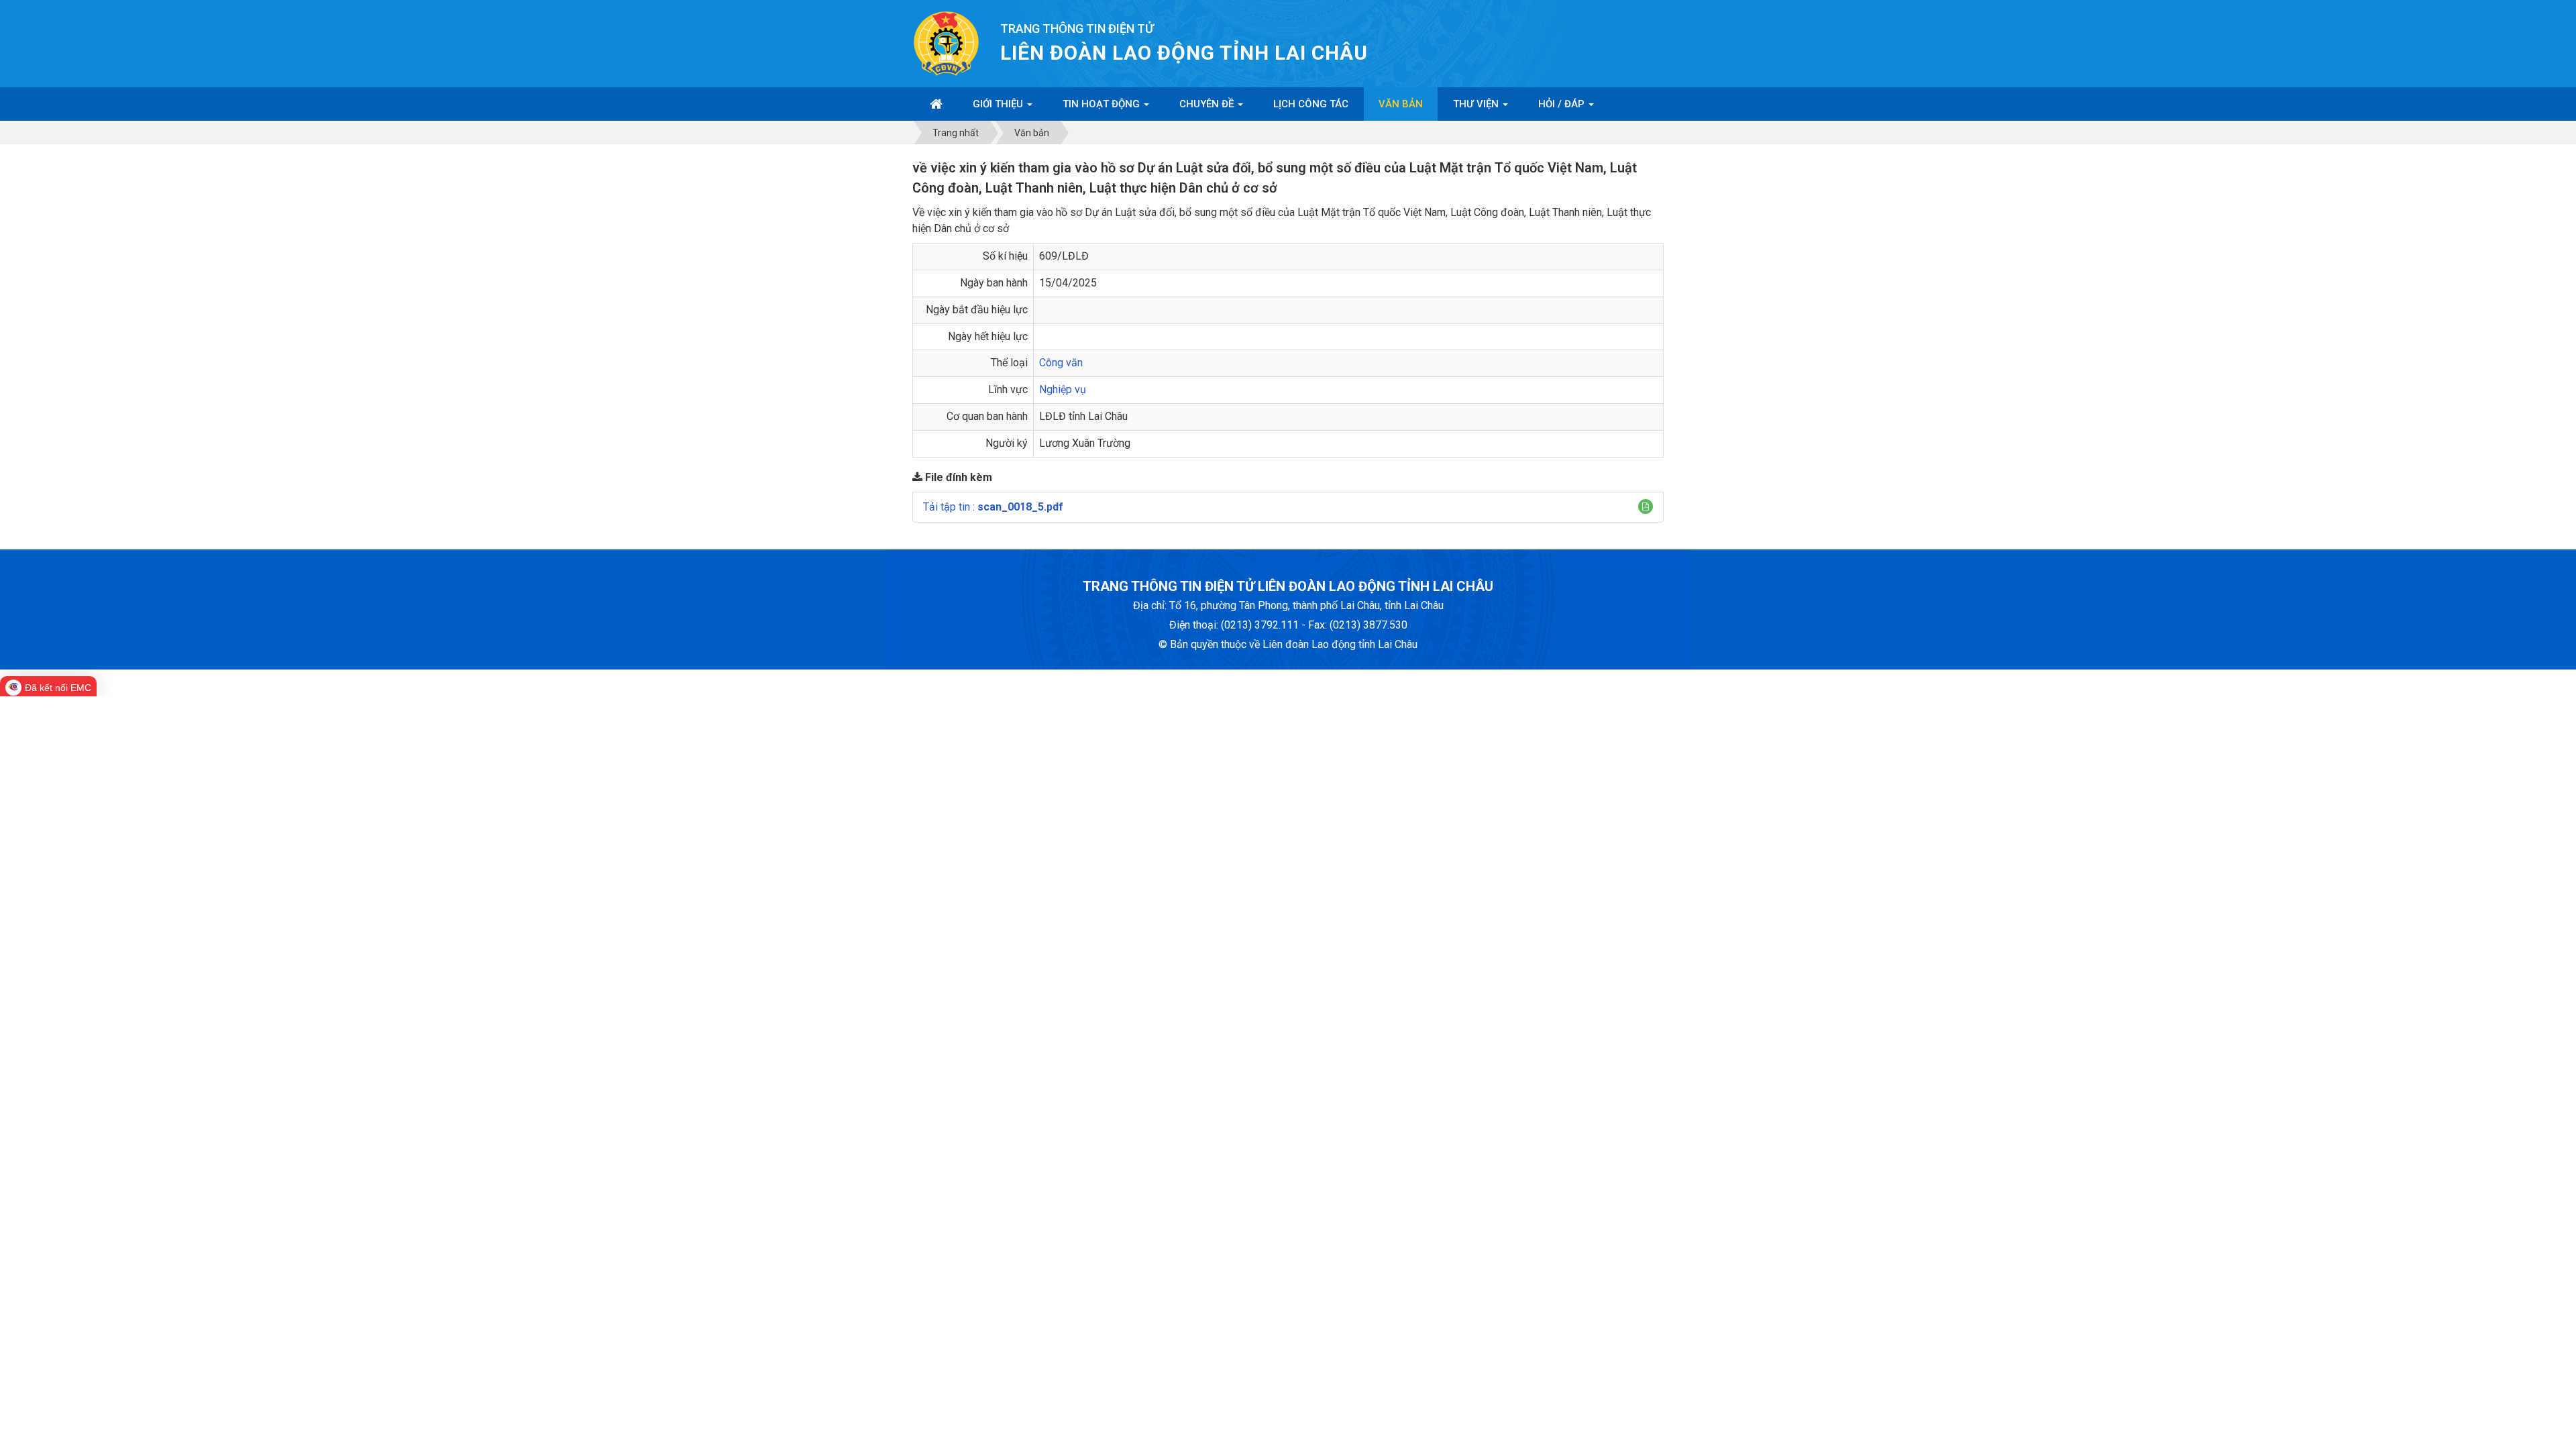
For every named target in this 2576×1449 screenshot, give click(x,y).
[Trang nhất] (936, 104)
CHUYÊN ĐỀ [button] (1208, 104)
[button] (1646, 506)
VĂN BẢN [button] (1401, 104)
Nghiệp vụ (1063, 389)
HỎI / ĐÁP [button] (1563, 104)
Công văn (1061, 363)
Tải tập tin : (993, 507)
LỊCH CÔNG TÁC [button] (1311, 104)
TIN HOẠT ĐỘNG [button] (1103, 104)
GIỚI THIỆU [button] (999, 104)
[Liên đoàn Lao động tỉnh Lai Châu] (946, 43)
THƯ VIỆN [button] (1477, 104)
